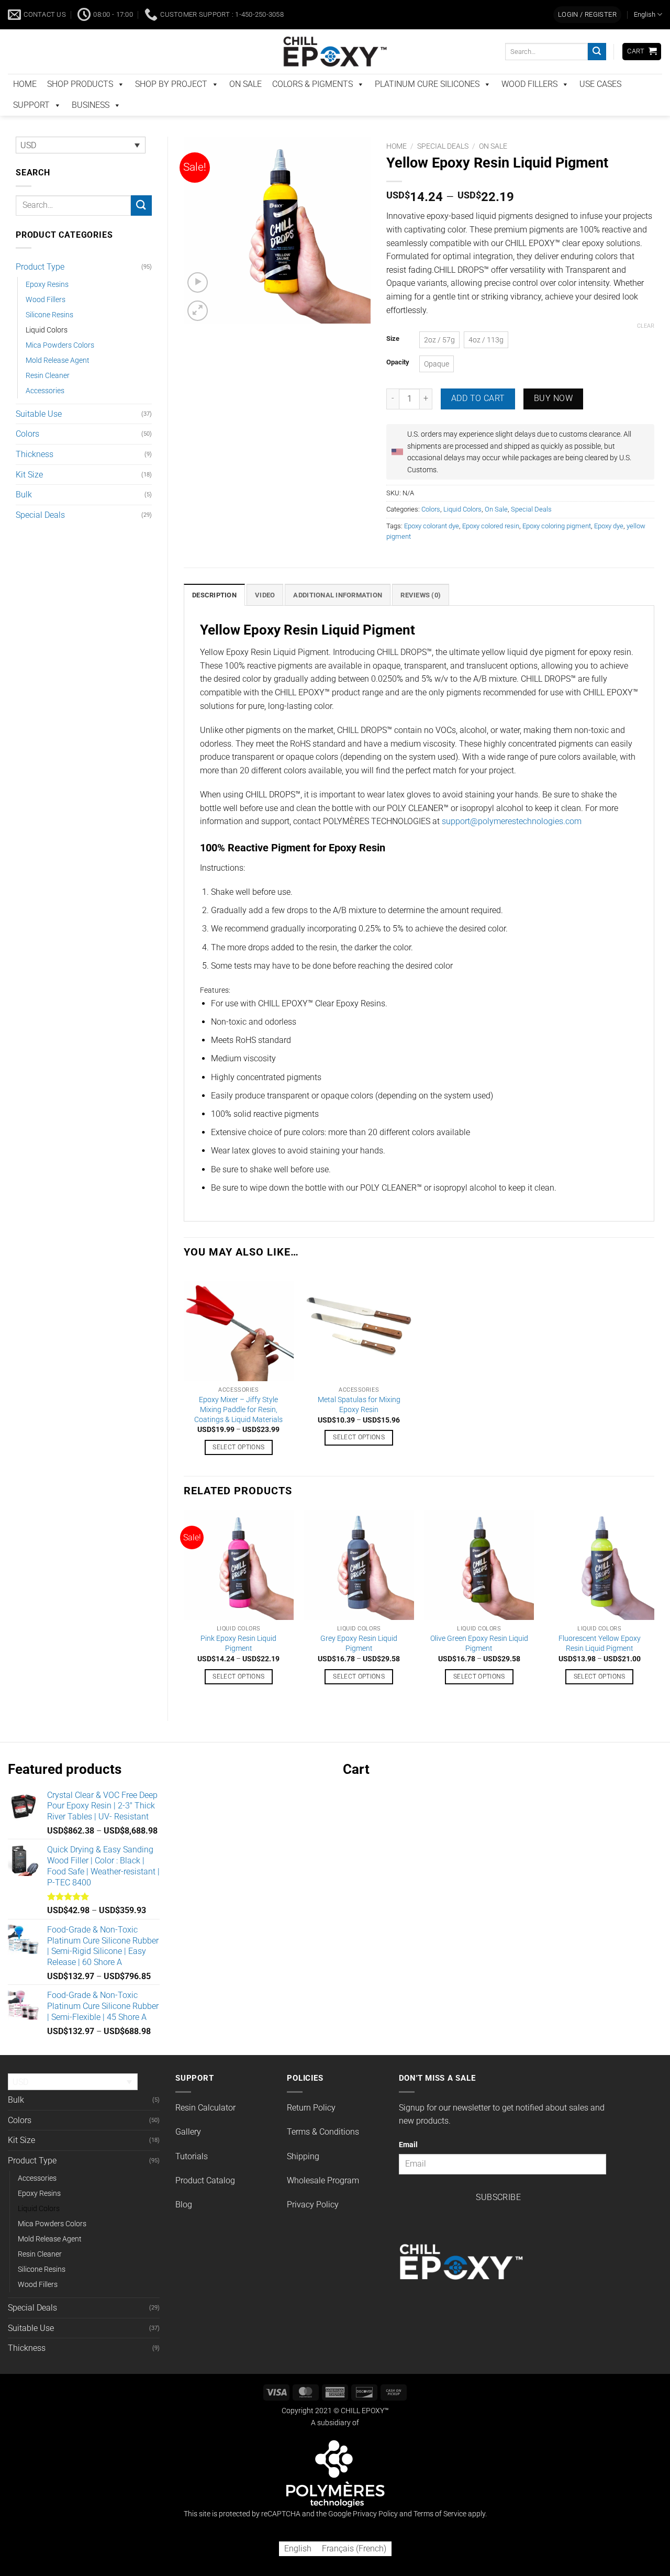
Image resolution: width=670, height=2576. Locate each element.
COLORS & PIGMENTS (312, 106)
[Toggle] (146, 289)
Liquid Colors (47, 352)
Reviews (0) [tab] (421, 617)
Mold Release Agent (58, 382)
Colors (27, 456)
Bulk (24, 517)
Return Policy (311, 2130)
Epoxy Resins (47, 307)
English (645, 36)
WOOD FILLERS (529, 106)
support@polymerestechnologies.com (512, 843)
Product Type (40, 289)
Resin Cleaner (48, 398)
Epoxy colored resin (491, 548)
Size (393, 361)
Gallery (188, 2154)
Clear (646, 348)
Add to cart (478, 420)
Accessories (45, 413)
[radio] (439, 362)
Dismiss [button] (579, 12)
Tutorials (192, 2178)
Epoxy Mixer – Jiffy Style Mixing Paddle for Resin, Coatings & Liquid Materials (238, 1431)
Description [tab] (214, 617)
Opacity (398, 384)
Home (397, 168)
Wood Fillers (46, 322)
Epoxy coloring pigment (557, 548)
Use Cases (600, 106)
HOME (25, 106)
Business (91, 127)
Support (31, 127)
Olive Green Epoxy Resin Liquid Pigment (479, 1665)
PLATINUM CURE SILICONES (427, 106)
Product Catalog (205, 2202)
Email (408, 2167)
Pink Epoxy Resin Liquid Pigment (238, 1665)
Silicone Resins (49, 337)
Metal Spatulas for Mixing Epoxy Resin (359, 1427)
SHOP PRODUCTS (80, 106)
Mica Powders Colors (60, 367)
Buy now (553, 420)
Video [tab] (265, 617)
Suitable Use (39, 436)
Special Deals (40, 537)
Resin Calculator (205, 2130)
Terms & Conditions (323, 2154)
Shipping (303, 2178)
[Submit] (597, 74)
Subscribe (498, 2219)
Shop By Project (171, 106)
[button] (587, 37)
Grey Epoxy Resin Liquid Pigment (359, 1665)
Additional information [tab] (338, 617)
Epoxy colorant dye (432, 548)
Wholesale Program (323, 2202)
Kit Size (29, 497)
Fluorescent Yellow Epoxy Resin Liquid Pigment (600, 1665)
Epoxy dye (609, 548)
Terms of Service (440, 2536)
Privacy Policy (313, 2227)
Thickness (35, 476)
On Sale (493, 168)
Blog (184, 2227)
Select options (238, 1469)
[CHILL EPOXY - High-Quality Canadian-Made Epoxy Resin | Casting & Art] (335, 74)
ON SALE (245, 106)
